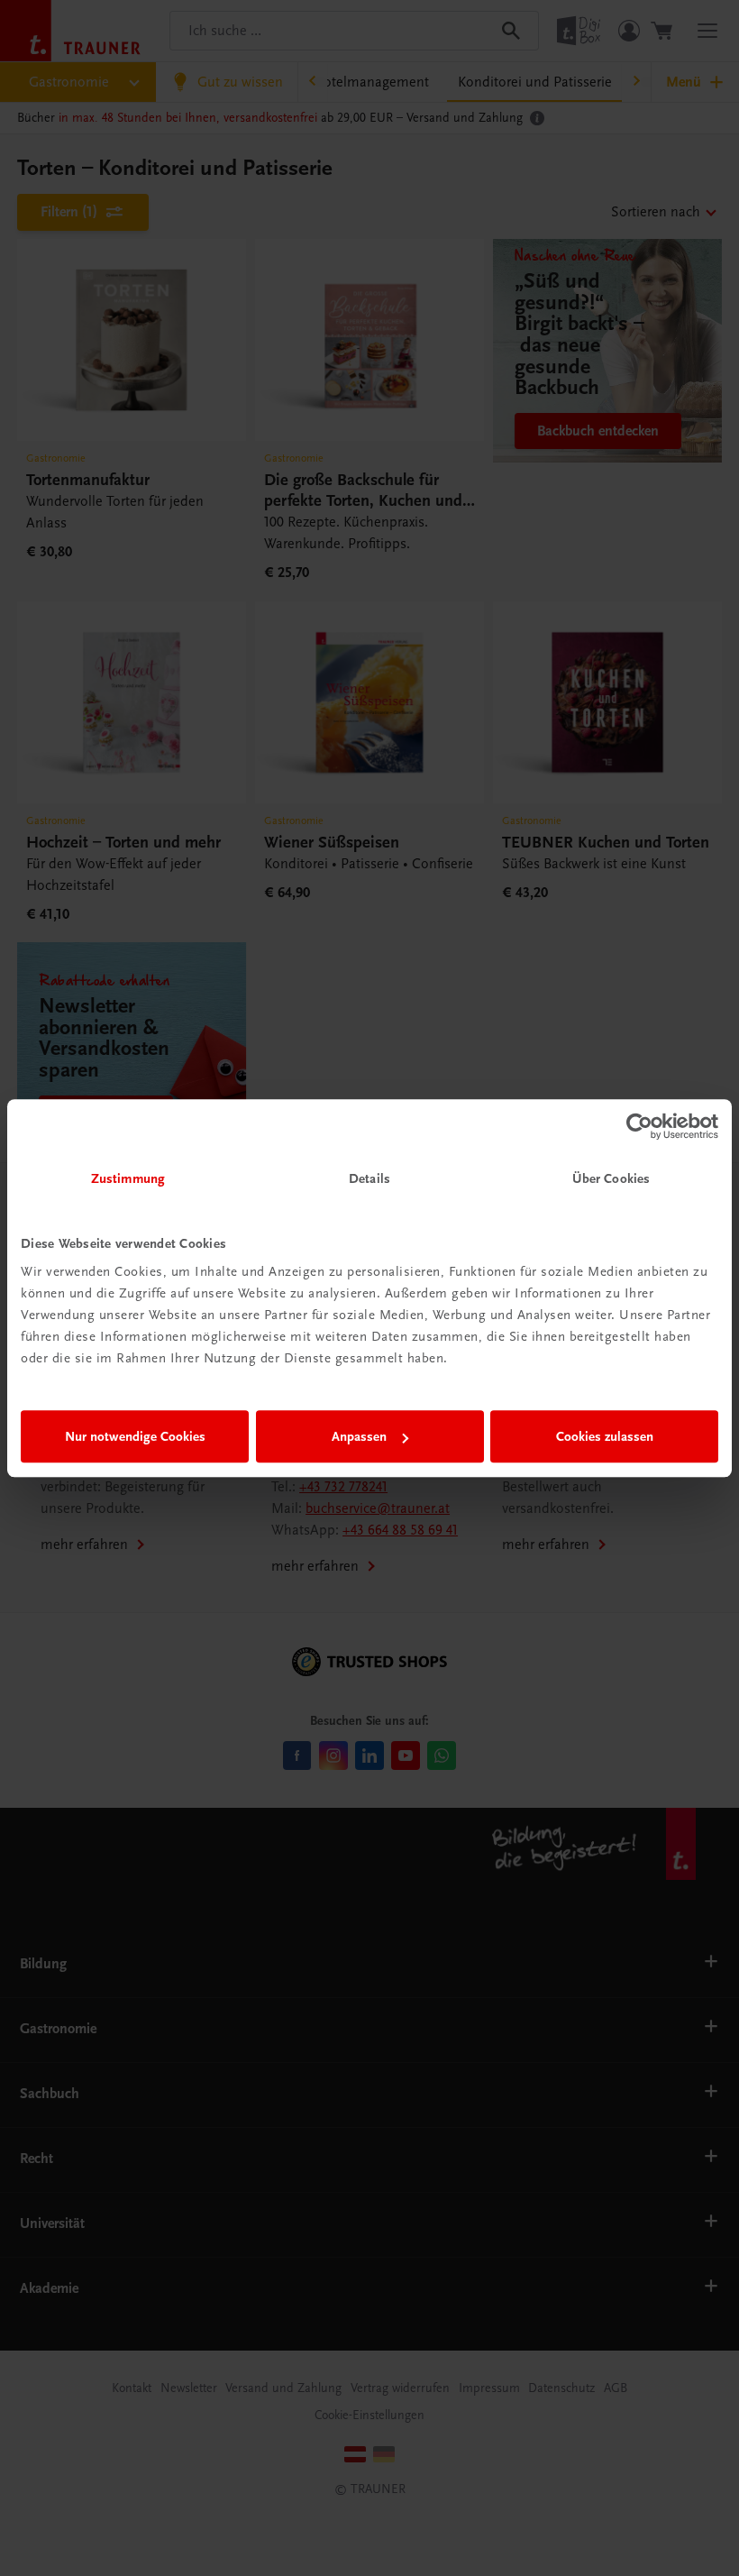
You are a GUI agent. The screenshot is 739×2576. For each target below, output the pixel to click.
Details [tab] (369, 1178)
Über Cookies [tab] (611, 1178)
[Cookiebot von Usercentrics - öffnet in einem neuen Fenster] (639, 1126)
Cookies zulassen (605, 1436)
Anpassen (359, 1436)
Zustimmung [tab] (128, 1178)
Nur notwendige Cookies (135, 1436)
